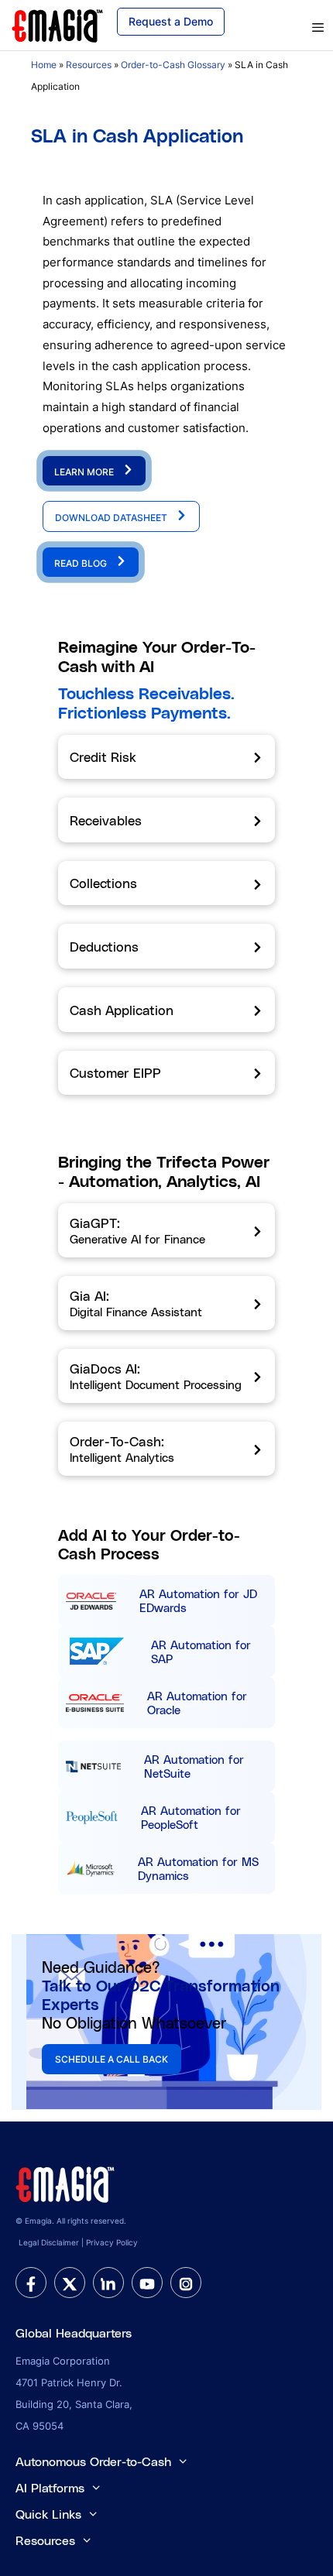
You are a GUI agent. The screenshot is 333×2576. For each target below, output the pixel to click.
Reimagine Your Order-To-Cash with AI (157, 656)
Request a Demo (171, 21)
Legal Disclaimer (49, 2242)
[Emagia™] (66, 2183)
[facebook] (31, 2283)
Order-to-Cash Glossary (173, 65)
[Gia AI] (166, 1303)
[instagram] (186, 2283)
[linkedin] (108, 2283)
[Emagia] (58, 24)
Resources (89, 65)
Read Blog (82, 563)
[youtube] (147, 2283)
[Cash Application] (166, 1010)
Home (44, 65)
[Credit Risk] (166, 757)
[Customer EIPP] (166, 1073)
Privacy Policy (112, 2242)
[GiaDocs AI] (166, 1376)
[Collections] (166, 883)
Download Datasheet (112, 518)
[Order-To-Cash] (166, 1449)
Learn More (85, 472)
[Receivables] (166, 820)
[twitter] (70, 2283)
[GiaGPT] (166, 1230)
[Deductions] (166, 946)
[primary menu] (295, 28)
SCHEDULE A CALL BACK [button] (112, 2059)
